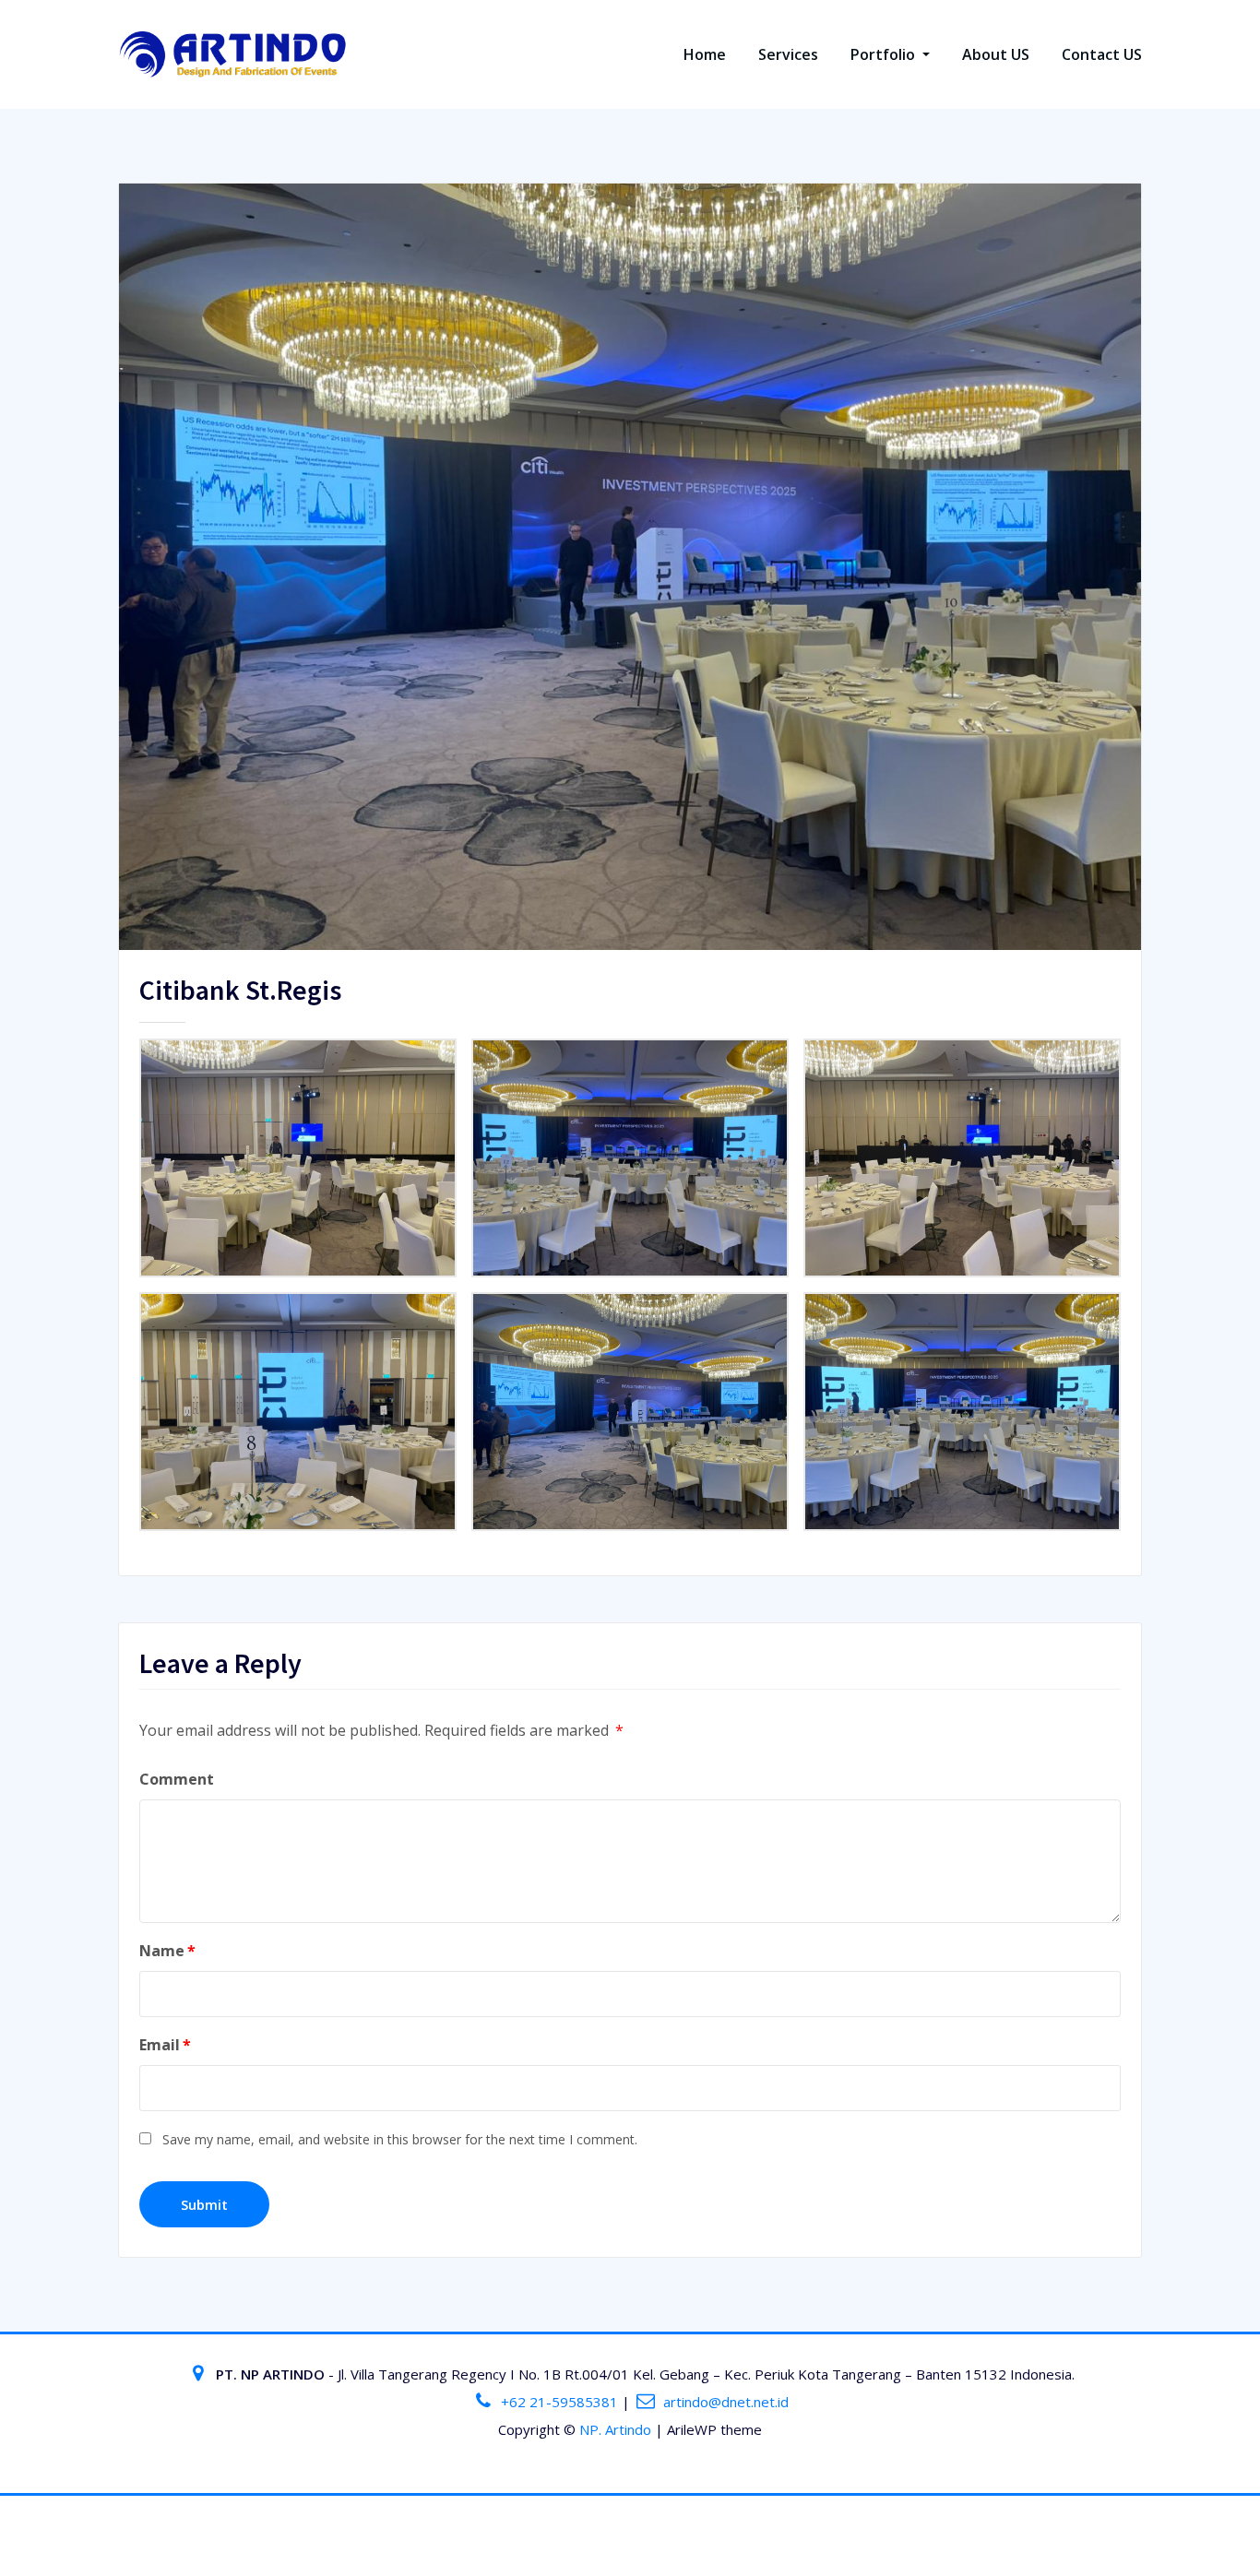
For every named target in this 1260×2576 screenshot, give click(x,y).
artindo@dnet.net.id (726, 2402)
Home (705, 54)
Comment (177, 1779)
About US (996, 54)
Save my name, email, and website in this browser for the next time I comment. (400, 2139)
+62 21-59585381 (559, 2402)
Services (788, 54)
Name (167, 1951)
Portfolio (885, 54)
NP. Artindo (615, 2429)
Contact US (1102, 54)
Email (165, 2045)
